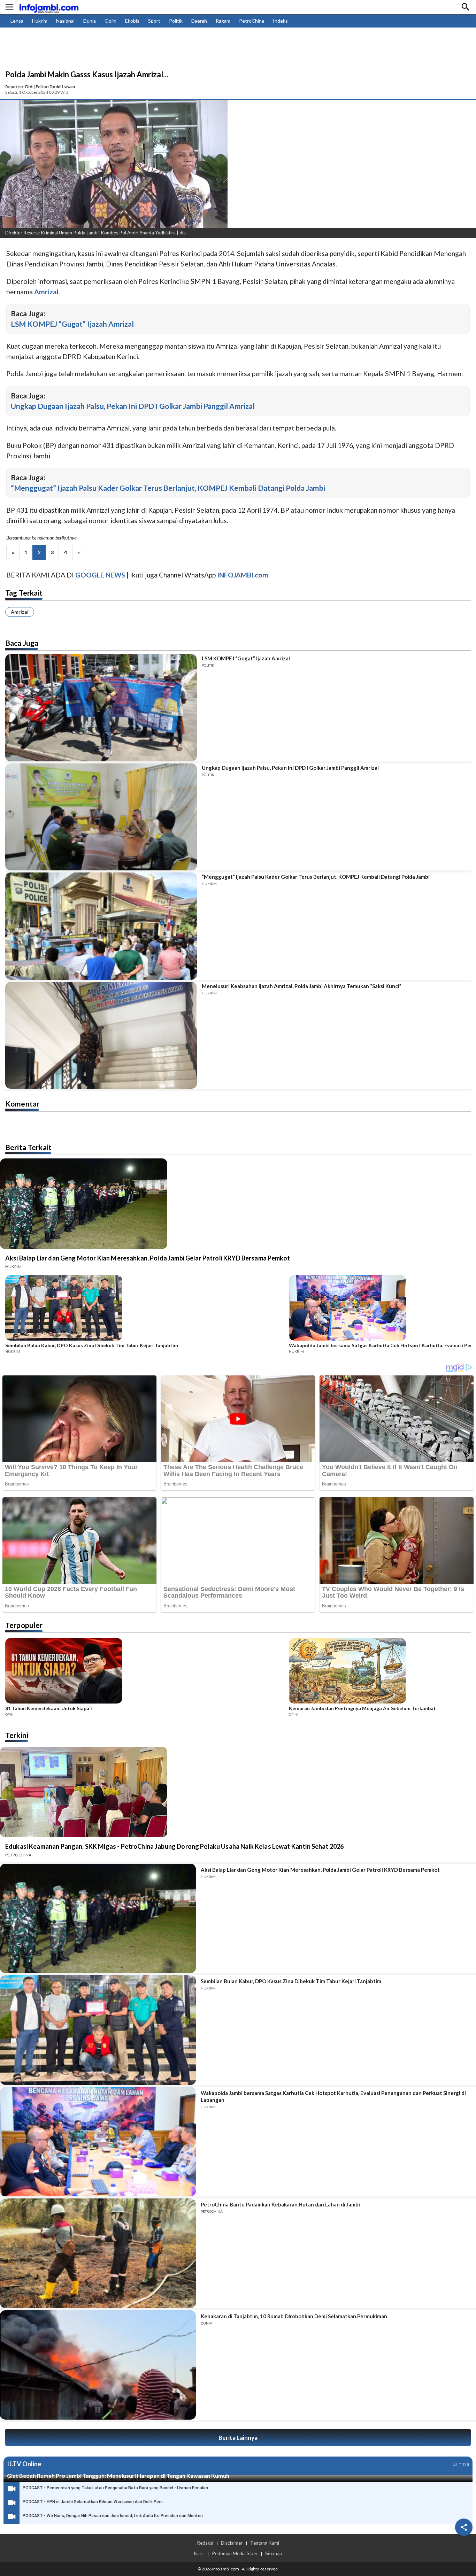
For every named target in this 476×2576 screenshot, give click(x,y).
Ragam (223, 21)
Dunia (90, 21)
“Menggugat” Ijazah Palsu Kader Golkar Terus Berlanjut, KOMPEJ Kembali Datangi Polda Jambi (168, 488)
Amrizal (20, 612)
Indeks (280, 21)
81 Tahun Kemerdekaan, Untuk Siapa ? (49, 1708)
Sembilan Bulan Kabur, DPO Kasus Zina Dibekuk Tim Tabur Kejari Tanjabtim (92, 1345)
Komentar (22, 1104)
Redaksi (205, 2543)
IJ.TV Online (24, 2464)
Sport (154, 21)
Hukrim (40, 21)
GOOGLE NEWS (100, 575)
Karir (199, 2553)
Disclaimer (232, 2543)
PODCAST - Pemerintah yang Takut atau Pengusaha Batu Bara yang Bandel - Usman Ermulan (115, 2488)
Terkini (17, 1735)
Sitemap (274, 2553)
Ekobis (132, 21)
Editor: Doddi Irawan (55, 87)
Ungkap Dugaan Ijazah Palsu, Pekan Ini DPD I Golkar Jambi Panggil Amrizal (133, 406)
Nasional (65, 21)
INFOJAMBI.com (243, 575)
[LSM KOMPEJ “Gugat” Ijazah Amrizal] (101, 708)
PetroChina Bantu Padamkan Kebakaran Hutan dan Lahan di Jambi (280, 2204)
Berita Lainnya (238, 2438)
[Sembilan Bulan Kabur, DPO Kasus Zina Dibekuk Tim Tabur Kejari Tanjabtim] (145, 1309)
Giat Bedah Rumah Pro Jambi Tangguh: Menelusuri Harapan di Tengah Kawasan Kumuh (118, 2476)
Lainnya (461, 2464)
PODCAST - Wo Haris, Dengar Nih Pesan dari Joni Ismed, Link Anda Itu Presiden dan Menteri (113, 2516)
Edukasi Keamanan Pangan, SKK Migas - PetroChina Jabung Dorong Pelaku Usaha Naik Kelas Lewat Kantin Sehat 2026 (174, 1846)
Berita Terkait (28, 1147)
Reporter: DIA (19, 87)
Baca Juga (22, 643)
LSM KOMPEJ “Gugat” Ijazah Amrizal (72, 324)
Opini (110, 21)
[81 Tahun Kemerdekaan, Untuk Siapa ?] (145, 1672)
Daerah (199, 21)
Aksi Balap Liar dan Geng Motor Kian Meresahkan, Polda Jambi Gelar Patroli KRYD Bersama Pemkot (148, 1258)
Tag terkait (24, 593)
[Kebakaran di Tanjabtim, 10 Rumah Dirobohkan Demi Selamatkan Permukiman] (98, 2365)
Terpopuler (24, 1625)
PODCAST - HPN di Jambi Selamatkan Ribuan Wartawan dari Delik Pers (93, 2502)
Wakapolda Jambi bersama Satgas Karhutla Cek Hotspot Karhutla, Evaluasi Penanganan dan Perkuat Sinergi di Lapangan (333, 2096)
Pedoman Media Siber (235, 2553)
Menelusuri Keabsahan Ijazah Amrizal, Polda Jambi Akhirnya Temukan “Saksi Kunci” (302, 986)
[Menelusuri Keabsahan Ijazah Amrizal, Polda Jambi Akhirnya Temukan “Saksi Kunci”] (101, 1035)
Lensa (17, 21)
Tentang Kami (265, 2543)
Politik (176, 21)
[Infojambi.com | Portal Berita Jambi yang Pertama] (49, 7)
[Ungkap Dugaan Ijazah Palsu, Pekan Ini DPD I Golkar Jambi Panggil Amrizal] (101, 817)
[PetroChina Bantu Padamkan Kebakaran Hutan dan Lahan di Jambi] (98, 2253)
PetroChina (252, 21)
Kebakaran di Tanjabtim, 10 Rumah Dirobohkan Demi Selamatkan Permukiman (294, 2316)
